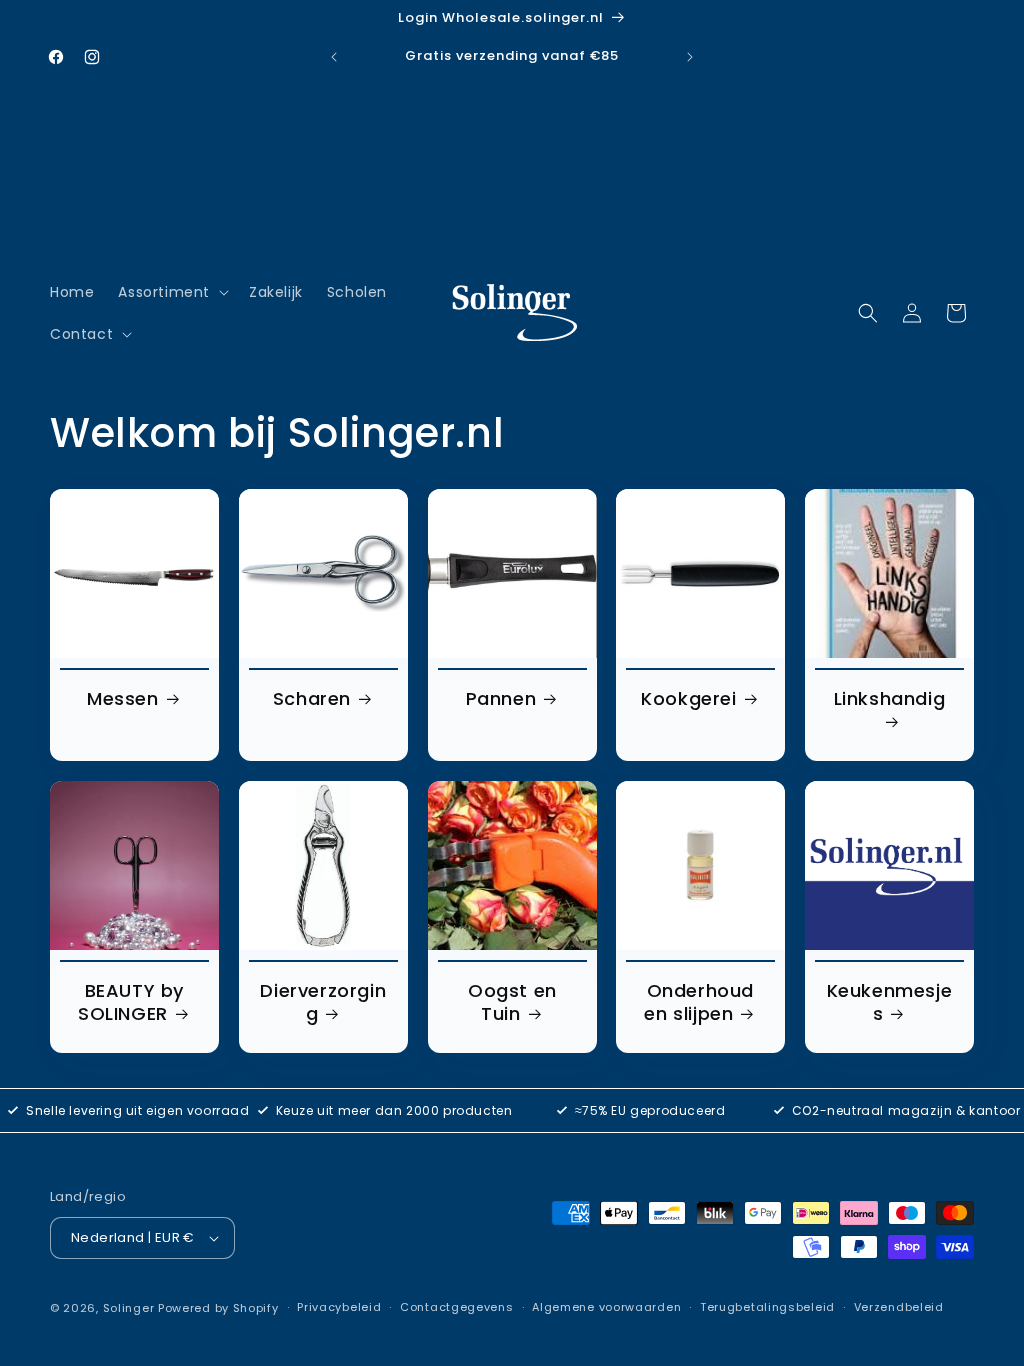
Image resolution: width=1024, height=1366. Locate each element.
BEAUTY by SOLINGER (131, 1001)
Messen (123, 698)
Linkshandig (890, 699)
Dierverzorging (323, 1001)
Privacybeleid (339, 1307)
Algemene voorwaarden (606, 1307)
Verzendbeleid (899, 1307)
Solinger (129, 1308)
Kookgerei (689, 698)
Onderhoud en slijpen (700, 1001)
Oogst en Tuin (512, 1001)
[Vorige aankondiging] (334, 57)
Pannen (500, 698)
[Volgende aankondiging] (690, 57)
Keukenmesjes (890, 1001)
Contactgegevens (457, 1307)
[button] (171, 292)
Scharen (312, 698)
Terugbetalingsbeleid (767, 1307)
